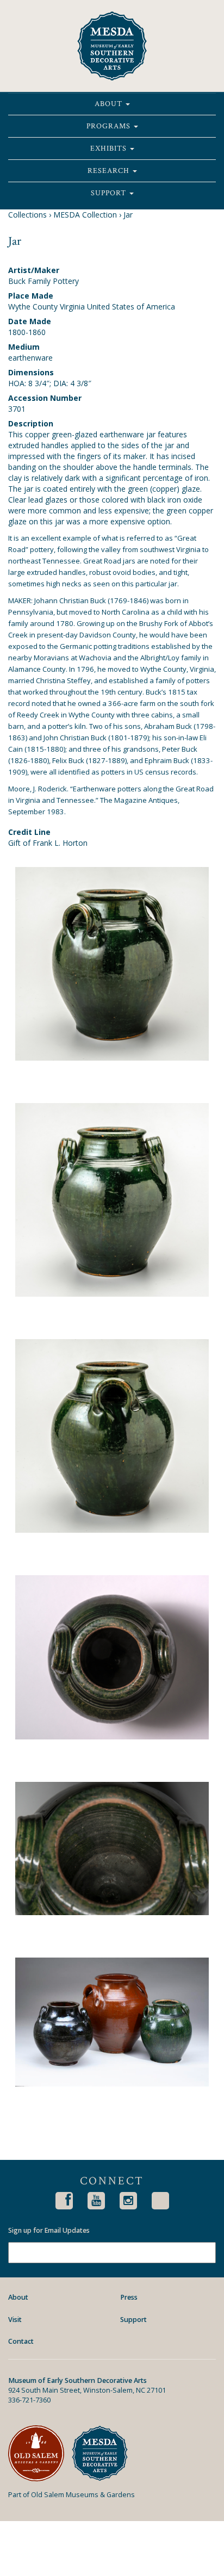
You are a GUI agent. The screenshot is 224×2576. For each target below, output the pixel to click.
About (110, 104)
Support (110, 193)
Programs (110, 126)
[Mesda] (104, 2453)
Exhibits (110, 148)
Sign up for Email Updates (49, 2231)
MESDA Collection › (87, 215)
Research (110, 171)
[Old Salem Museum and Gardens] (40, 2453)
